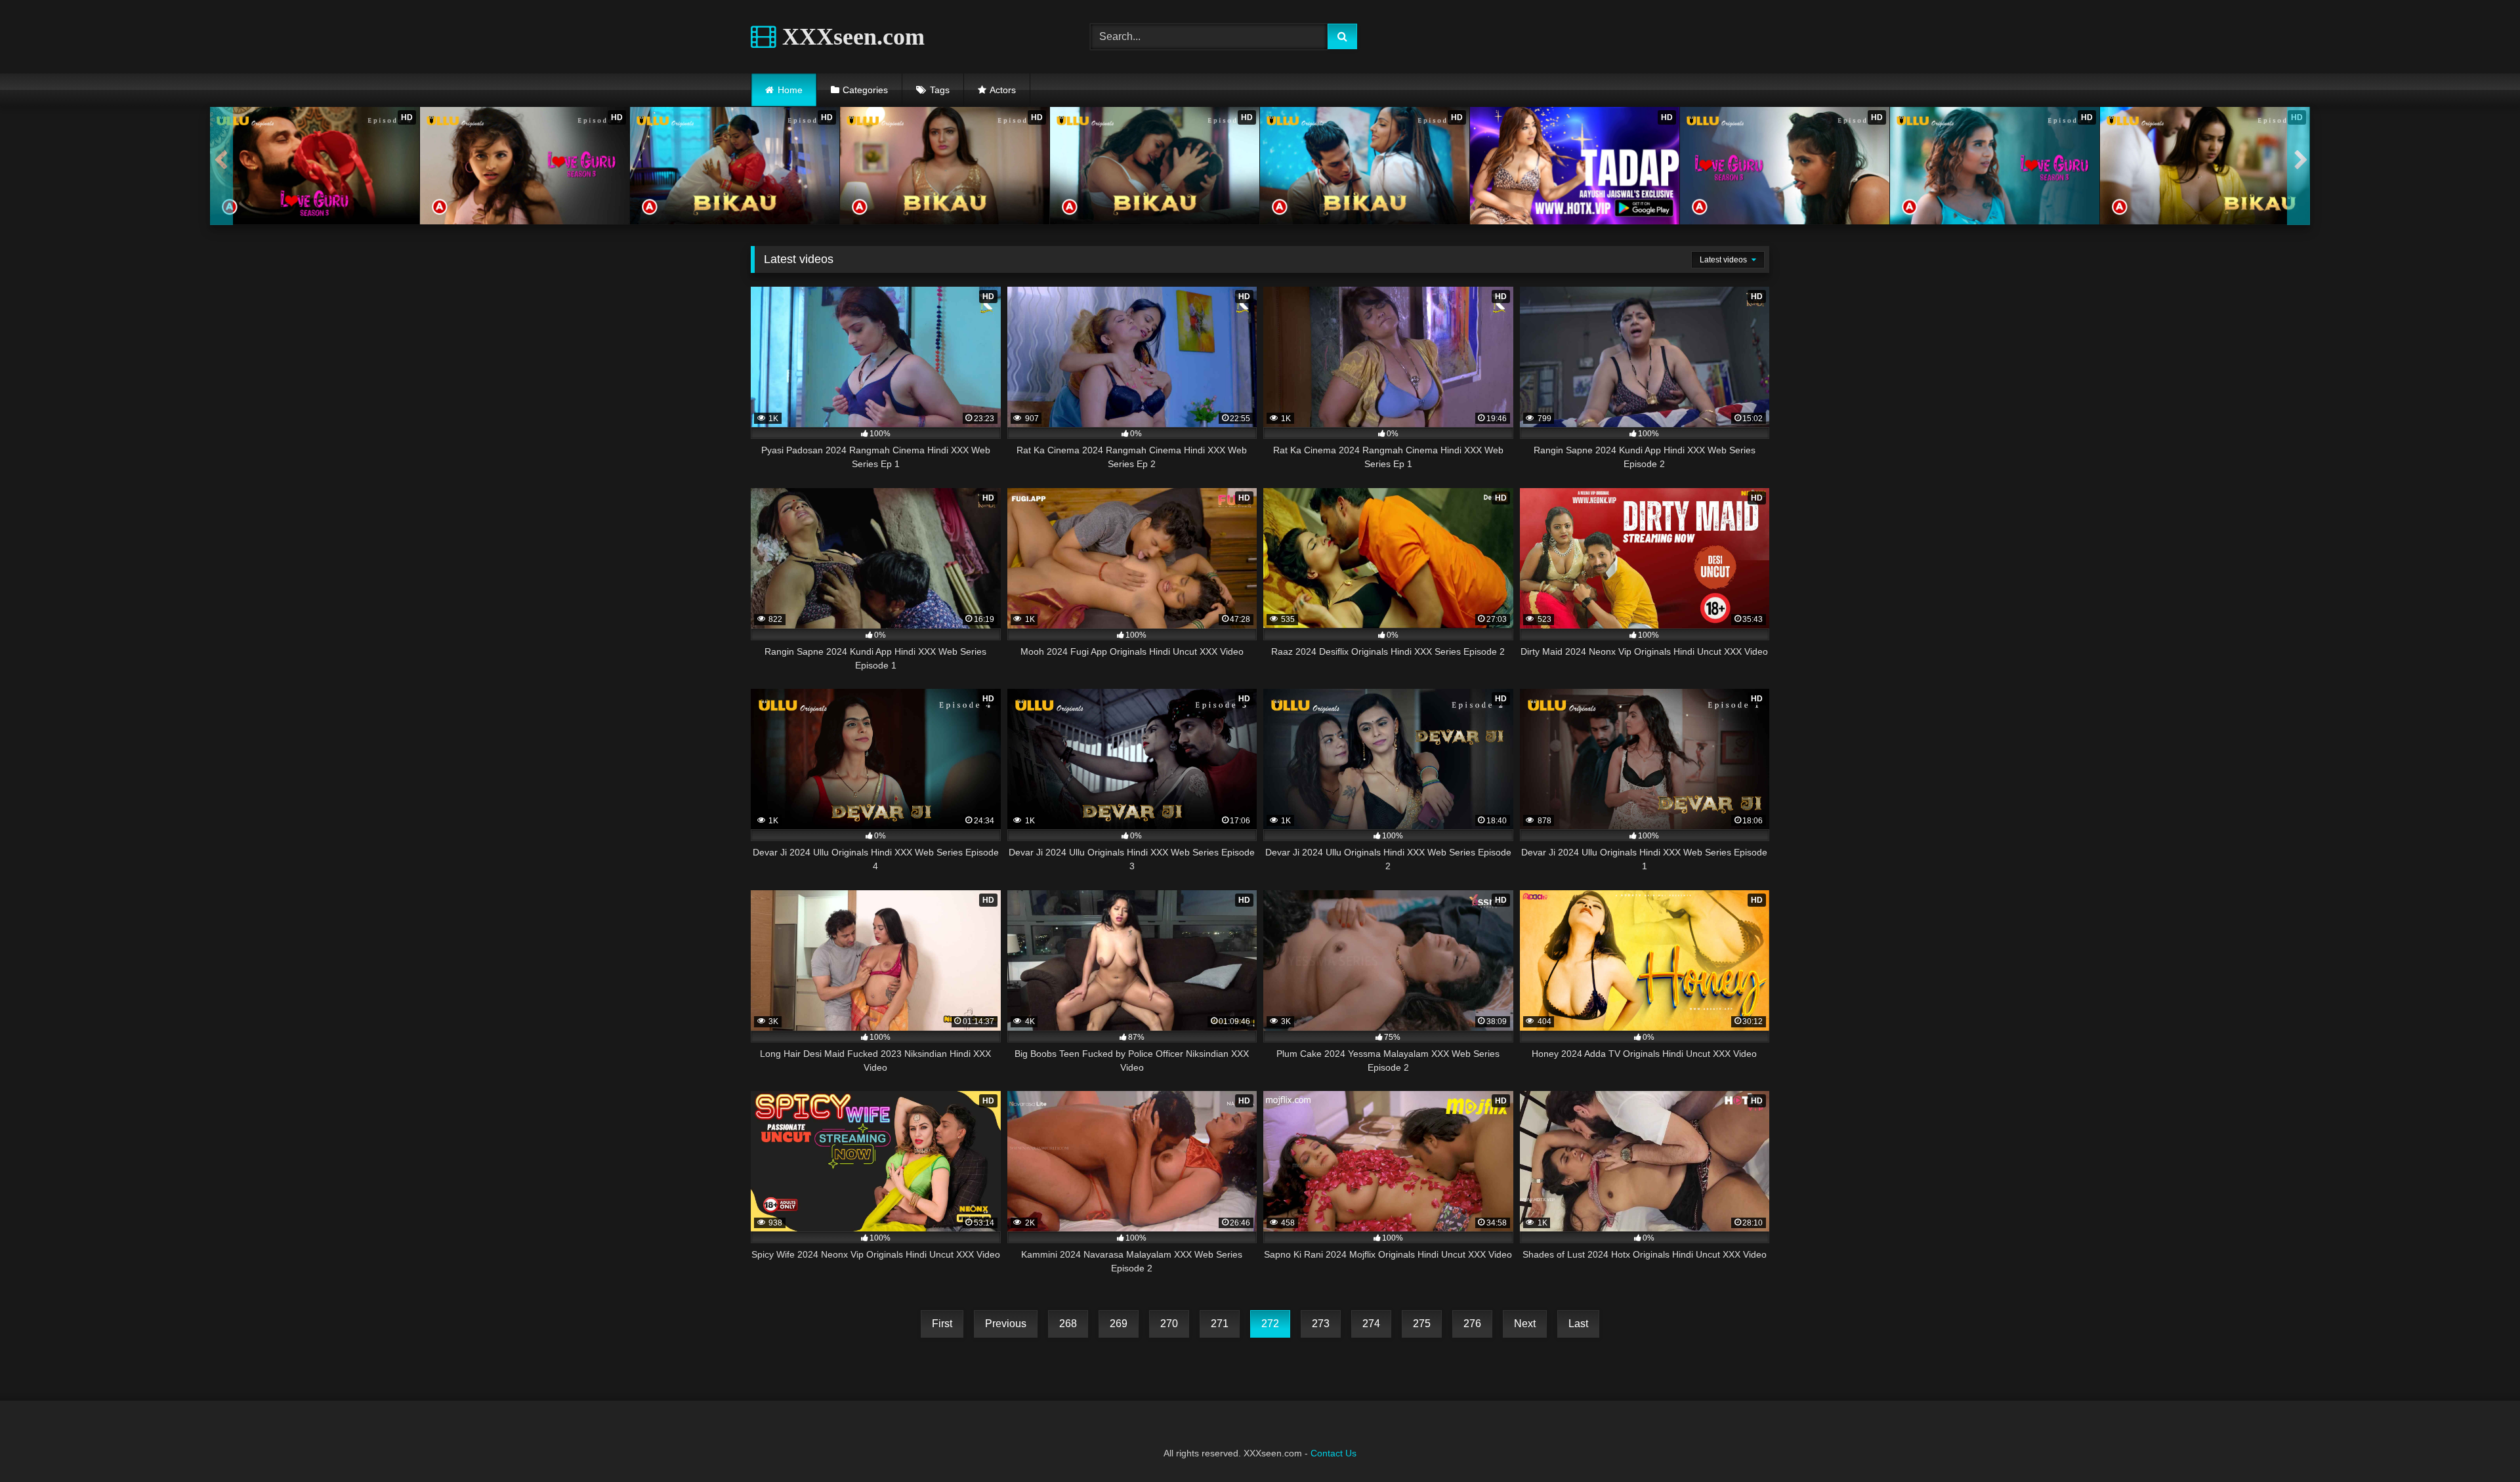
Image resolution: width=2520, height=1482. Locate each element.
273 (1321, 1324)
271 (1220, 1324)
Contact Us (1333, 1453)
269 (1119, 1324)
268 (1068, 1324)
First (942, 1324)
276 (1472, 1324)
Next (1525, 1324)
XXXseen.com (850, 37)
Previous (1006, 1324)
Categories (865, 90)
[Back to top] (2479, 1443)
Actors (1003, 90)
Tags (940, 90)
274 (1371, 1324)
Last (1578, 1324)
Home (790, 90)
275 (1422, 1324)
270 (1169, 1324)
